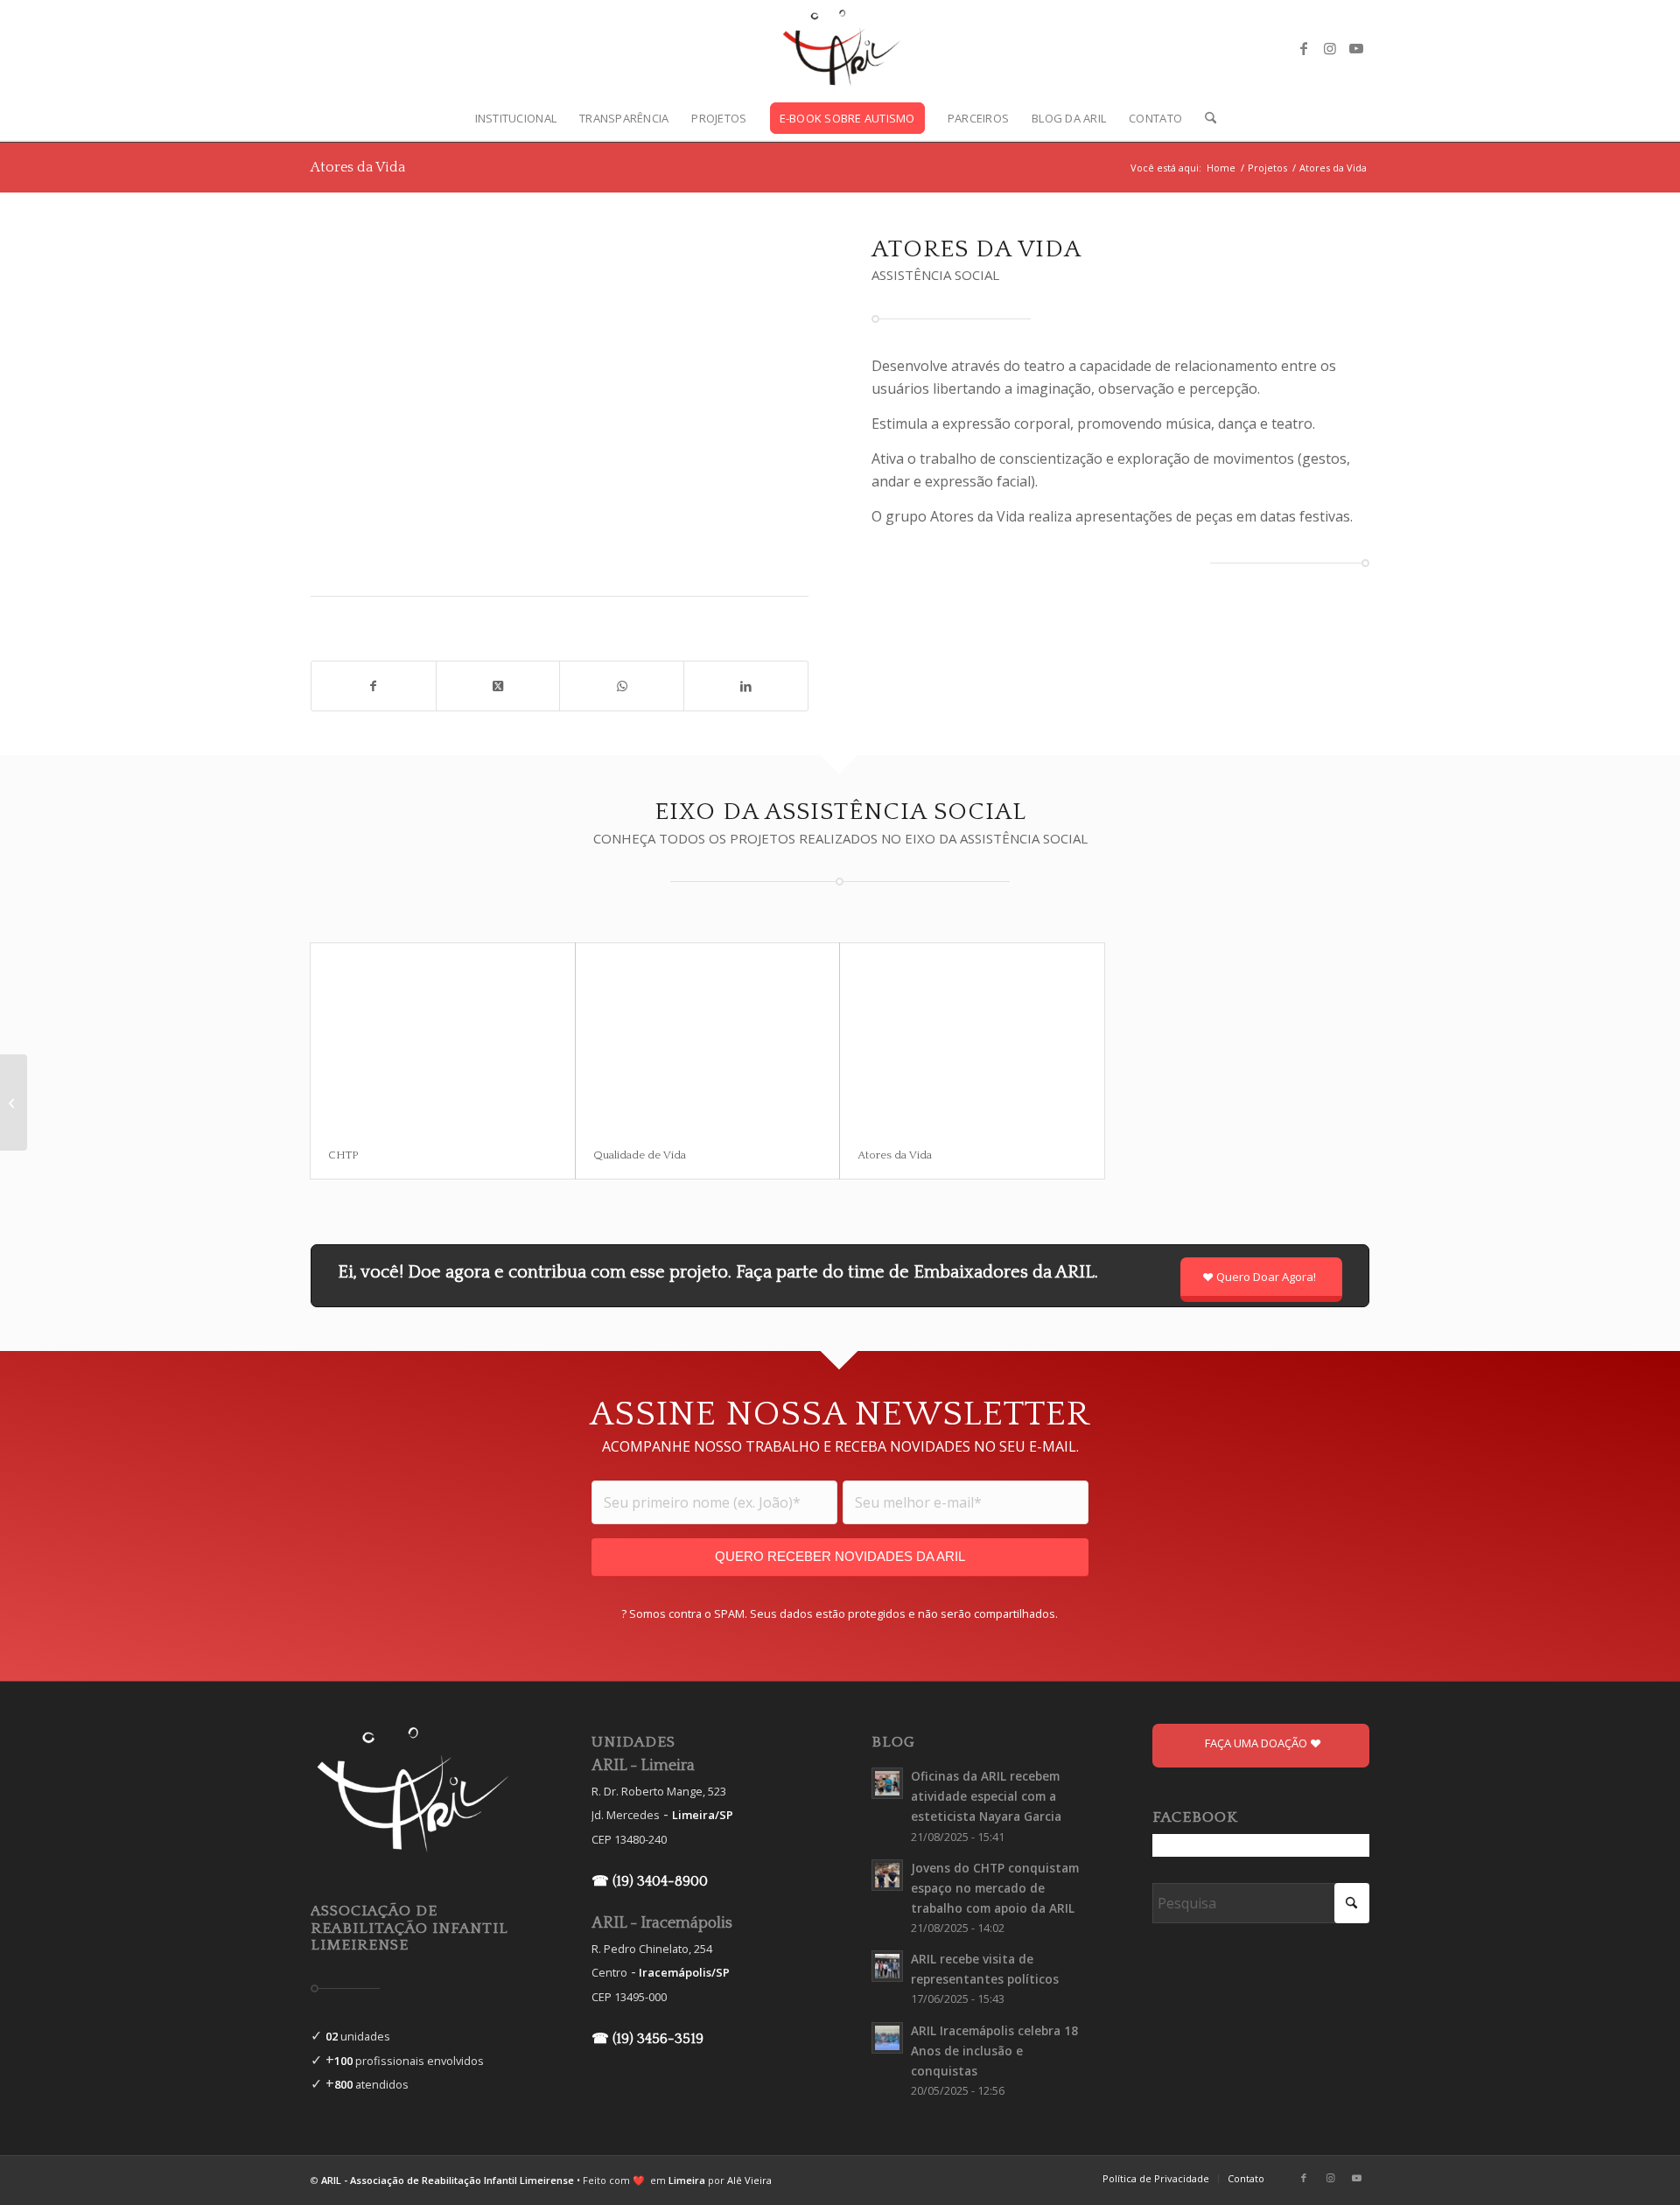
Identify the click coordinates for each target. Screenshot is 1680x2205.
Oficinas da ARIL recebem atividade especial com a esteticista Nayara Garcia (986, 1796)
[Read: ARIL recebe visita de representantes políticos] (887, 1966)
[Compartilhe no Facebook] (374, 686)
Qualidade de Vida (640, 1155)
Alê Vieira (749, 2180)
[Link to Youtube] (1356, 48)
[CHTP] (443, 1037)
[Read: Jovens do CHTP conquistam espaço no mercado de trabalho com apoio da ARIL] (887, 1875)
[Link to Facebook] (1304, 48)
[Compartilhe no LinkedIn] (746, 686)
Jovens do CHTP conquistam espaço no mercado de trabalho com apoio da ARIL (995, 1888)
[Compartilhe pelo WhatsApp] (622, 686)
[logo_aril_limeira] (840, 48)
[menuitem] (516, 118)
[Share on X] (498, 686)
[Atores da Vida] (972, 1037)
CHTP (343, 1155)
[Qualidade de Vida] (708, 1037)
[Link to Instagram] (1330, 48)
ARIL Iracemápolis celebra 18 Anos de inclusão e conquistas (994, 2051)
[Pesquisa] (1205, 118)
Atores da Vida (358, 167)
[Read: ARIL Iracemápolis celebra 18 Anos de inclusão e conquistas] (887, 2038)
